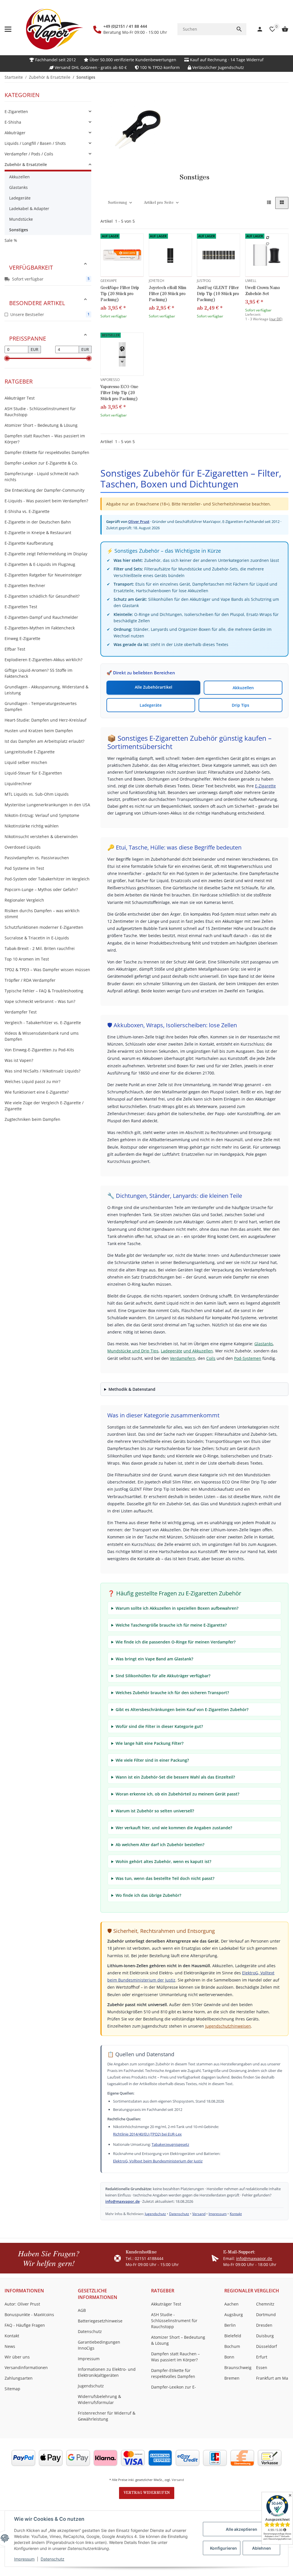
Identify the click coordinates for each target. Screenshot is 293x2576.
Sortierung (117, 203)
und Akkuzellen (198, 1351)
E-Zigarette (265, 786)
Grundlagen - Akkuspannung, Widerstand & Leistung (46, 690)
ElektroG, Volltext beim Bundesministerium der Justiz (158, 2161)
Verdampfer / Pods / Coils (29, 154)
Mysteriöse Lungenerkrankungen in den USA (47, 805)
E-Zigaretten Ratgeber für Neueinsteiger (43, 575)
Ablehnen (262, 2548)
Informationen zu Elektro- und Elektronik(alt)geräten (107, 2372)
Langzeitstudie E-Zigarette (30, 752)
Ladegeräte (151, 705)
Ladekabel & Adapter (29, 209)
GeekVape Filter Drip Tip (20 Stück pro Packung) (120, 294)
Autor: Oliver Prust (22, 2304)
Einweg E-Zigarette (22, 638)
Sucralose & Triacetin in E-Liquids (37, 938)
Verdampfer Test (21, 1012)
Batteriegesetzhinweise (100, 2321)
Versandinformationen (26, 2367)
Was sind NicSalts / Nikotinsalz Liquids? (42, 1071)
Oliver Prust (139, 521)
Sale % (11, 240)
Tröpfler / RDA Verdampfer (30, 980)
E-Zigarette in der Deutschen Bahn (38, 522)
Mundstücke (21, 219)
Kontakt (236, 2214)
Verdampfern (183, 1358)
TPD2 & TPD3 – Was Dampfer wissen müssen (47, 970)
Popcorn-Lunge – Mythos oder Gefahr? (41, 889)
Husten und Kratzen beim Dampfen (39, 731)
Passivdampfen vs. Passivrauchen (37, 858)
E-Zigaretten (16, 111)
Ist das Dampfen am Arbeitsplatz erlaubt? (44, 741)
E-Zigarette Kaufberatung (29, 543)
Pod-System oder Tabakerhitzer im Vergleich (47, 879)
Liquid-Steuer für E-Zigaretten (33, 773)
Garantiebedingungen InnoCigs (99, 2345)
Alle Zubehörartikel (154, 687)
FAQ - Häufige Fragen (25, 2325)
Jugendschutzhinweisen (228, 2026)
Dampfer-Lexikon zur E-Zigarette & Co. (41, 463)
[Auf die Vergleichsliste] (268, 238)
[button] (269, 203)
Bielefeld (233, 2336)
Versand (199, 2214)
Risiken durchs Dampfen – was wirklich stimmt (42, 914)
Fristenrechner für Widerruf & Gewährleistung (107, 2416)
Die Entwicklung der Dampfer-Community (44, 490)
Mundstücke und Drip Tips (133, 1351)
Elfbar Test (15, 649)
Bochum (232, 2346)
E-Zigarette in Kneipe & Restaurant (38, 533)
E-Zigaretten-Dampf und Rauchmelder (41, 617)
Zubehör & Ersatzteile (26, 164)
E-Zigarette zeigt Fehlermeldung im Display (46, 554)
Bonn (229, 2357)
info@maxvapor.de (122, 2201)
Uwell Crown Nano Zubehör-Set (263, 291)
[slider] (7, 358)
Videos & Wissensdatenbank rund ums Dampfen (42, 1036)
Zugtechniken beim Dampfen (32, 1119)
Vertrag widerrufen (147, 2493)
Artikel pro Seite (159, 203)
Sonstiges (19, 230)
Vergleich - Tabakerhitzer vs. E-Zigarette (43, 1023)
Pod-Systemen (248, 1358)
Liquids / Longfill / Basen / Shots (35, 143)
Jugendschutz (155, 2214)
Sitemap (12, 2389)
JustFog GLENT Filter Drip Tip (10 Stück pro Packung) (218, 294)
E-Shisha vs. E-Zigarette (27, 511)
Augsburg (234, 2315)
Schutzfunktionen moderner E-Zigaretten (44, 927)
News (10, 2346)
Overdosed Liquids (23, 847)
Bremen (232, 2378)
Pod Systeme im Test (24, 868)
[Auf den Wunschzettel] (268, 244)
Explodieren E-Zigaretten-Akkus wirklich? (43, 660)
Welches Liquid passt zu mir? (32, 1081)
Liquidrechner (18, 784)
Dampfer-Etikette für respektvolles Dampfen (47, 452)
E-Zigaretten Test (21, 607)
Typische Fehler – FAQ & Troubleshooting (44, 991)
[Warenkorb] (282, 29)
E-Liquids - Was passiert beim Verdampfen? (46, 501)
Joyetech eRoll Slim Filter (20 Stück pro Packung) (168, 294)
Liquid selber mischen (26, 762)
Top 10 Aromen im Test (27, 959)
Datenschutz (53, 2559)
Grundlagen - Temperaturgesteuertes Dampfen (41, 706)
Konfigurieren (223, 2548)
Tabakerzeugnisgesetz (170, 2144)
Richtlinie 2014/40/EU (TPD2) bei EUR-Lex (147, 2134)
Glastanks (264, 1344)
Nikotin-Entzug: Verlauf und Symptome (42, 815)
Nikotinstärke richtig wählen (32, 826)
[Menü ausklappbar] (8, 29)
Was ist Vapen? (19, 1060)
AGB (82, 2310)
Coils (211, 1358)
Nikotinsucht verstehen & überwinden (41, 836)
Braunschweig (238, 2367)
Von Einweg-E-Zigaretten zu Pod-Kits (39, 1050)
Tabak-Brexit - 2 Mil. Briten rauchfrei (40, 948)
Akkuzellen (243, 688)
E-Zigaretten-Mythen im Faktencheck (40, 628)
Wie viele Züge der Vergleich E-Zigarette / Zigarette (44, 1106)
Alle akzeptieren (241, 2529)
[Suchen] (239, 29)
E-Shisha (13, 122)
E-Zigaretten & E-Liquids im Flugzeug (40, 564)
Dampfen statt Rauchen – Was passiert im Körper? (45, 439)
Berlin (230, 2325)
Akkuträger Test (20, 398)
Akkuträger (15, 133)
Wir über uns (17, 2357)
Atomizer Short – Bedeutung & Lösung (41, 425)
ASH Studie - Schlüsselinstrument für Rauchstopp (40, 412)
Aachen (231, 2304)
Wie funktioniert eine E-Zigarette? (37, 1092)
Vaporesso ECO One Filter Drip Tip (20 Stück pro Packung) (119, 393)
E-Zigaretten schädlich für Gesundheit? (42, 596)
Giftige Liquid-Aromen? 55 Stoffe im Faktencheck (38, 673)
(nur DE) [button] (276, 319)
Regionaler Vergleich (24, 900)
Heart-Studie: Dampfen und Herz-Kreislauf (45, 720)
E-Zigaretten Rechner (25, 585)
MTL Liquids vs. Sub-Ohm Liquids (37, 794)
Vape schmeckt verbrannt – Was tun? (40, 1001)
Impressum (24, 2559)
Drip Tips (240, 705)
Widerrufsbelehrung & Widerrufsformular (99, 2399)
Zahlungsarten (19, 2378)
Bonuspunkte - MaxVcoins (29, 2315)
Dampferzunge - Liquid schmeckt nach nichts (42, 477)
